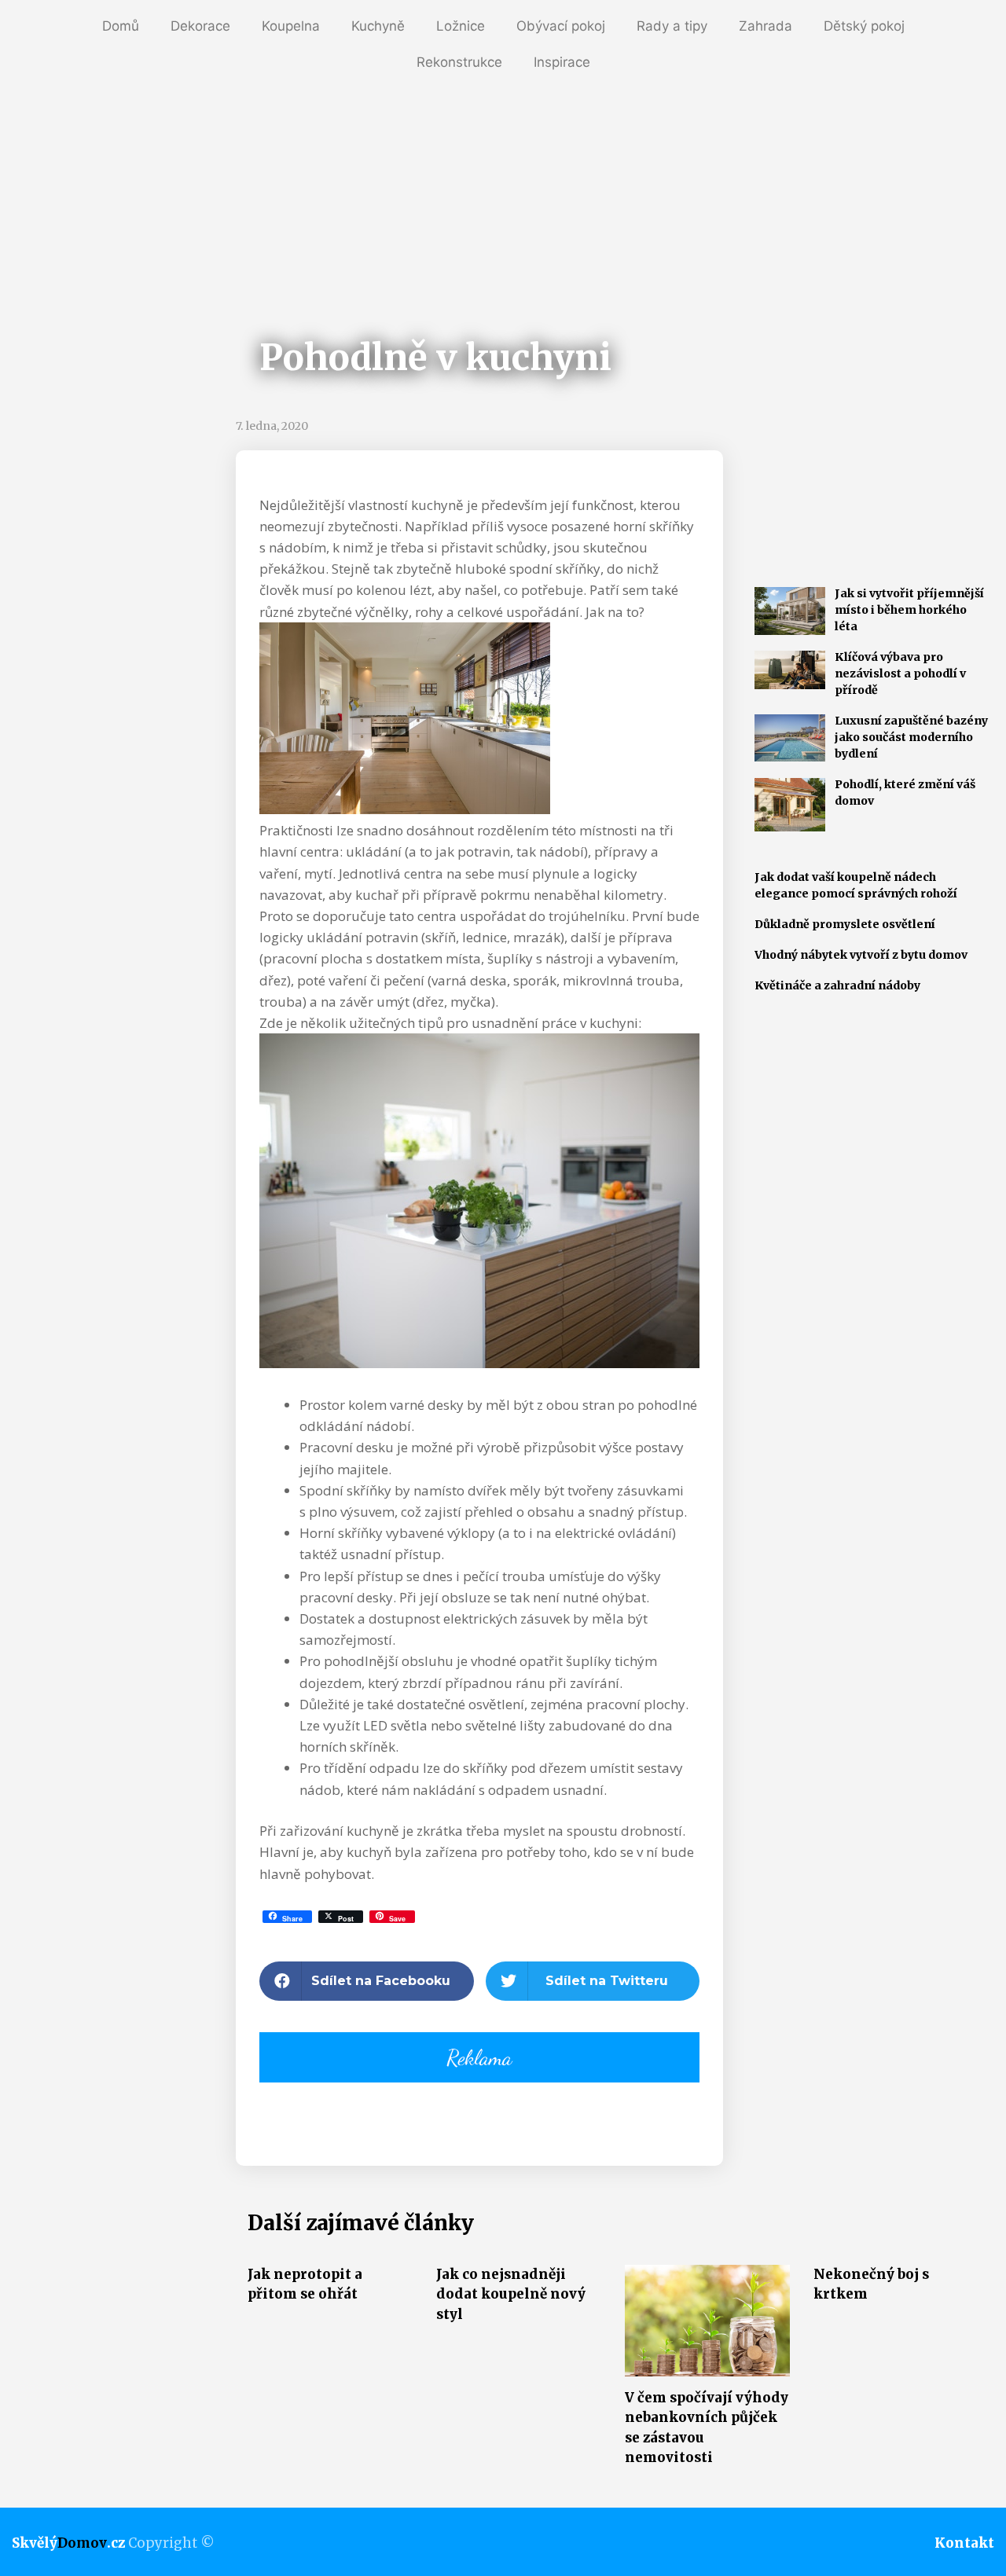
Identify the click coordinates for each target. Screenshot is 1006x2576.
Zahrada (766, 26)
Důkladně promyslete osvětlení (845, 924)
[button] (367, 1981)
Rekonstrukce (459, 62)
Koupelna (291, 26)
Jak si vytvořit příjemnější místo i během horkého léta (909, 610)
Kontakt (964, 2543)
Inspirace (562, 62)
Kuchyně (378, 26)
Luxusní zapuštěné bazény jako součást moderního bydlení (911, 737)
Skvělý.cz (68, 2543)
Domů (121, 26)
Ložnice (461, 26)
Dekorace (200, 26)
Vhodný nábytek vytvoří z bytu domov (861, 955)
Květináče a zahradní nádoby (837, 985)
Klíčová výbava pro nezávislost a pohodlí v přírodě (900, 673)
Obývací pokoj (561, 26)
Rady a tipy (672, 26)
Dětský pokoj (864, 26)
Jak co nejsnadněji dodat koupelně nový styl (511, 2294)
